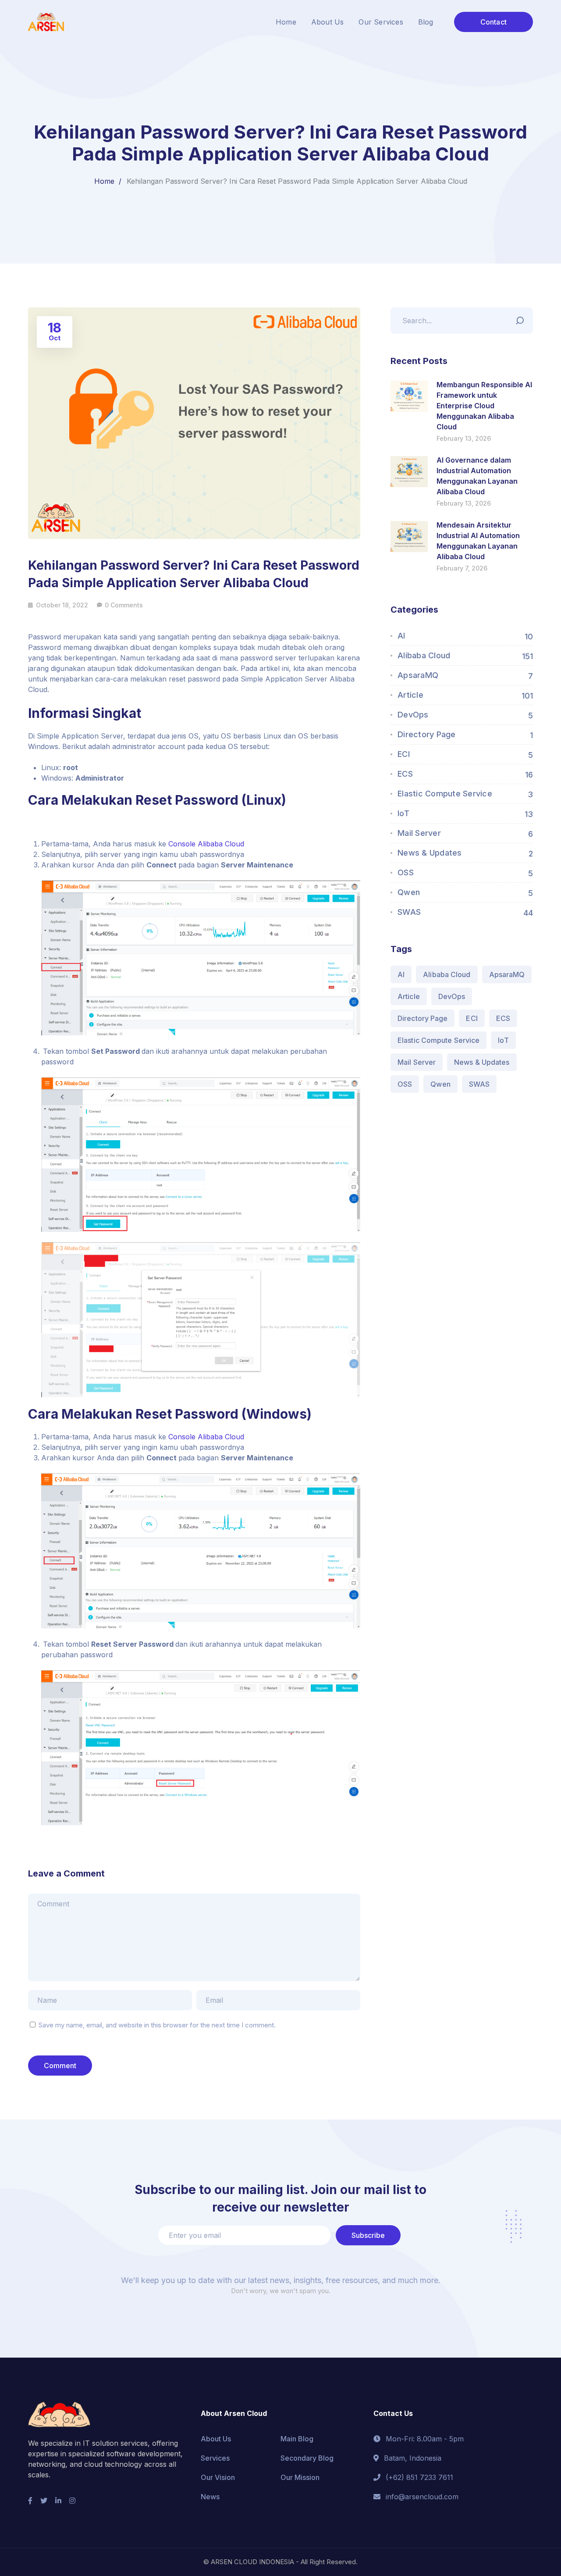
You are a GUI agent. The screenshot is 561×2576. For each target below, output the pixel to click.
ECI (404, 754)
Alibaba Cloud (424, 655)
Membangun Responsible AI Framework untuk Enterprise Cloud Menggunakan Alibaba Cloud (484, 406)
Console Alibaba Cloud (205, 844)
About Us (216, 2439)
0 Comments (124, 605)
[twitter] (44, 2501)
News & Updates (430, 853)
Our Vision (218, 2477)
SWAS (409, 912)
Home (104, 181)
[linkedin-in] (58, 2501)
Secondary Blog (307, 2458)
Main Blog (297, 2439)
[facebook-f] (30, 2501)
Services (215, 2458)
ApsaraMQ (418, 675)
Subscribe (368, 2235)
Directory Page (427, 734)
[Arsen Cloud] (46, 21)
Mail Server (419, 833)
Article (410, 695)
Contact (494, 22)
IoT (403, 813)
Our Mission (300, 2477)
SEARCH (522, 318)
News (210, 2497)
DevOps (413, 715)
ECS (405, 774)
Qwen (409, 892)
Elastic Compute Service (445, 794)
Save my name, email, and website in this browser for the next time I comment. (157, 2025)
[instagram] (72, 2501)
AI (401, 636)
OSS (406, 872)
